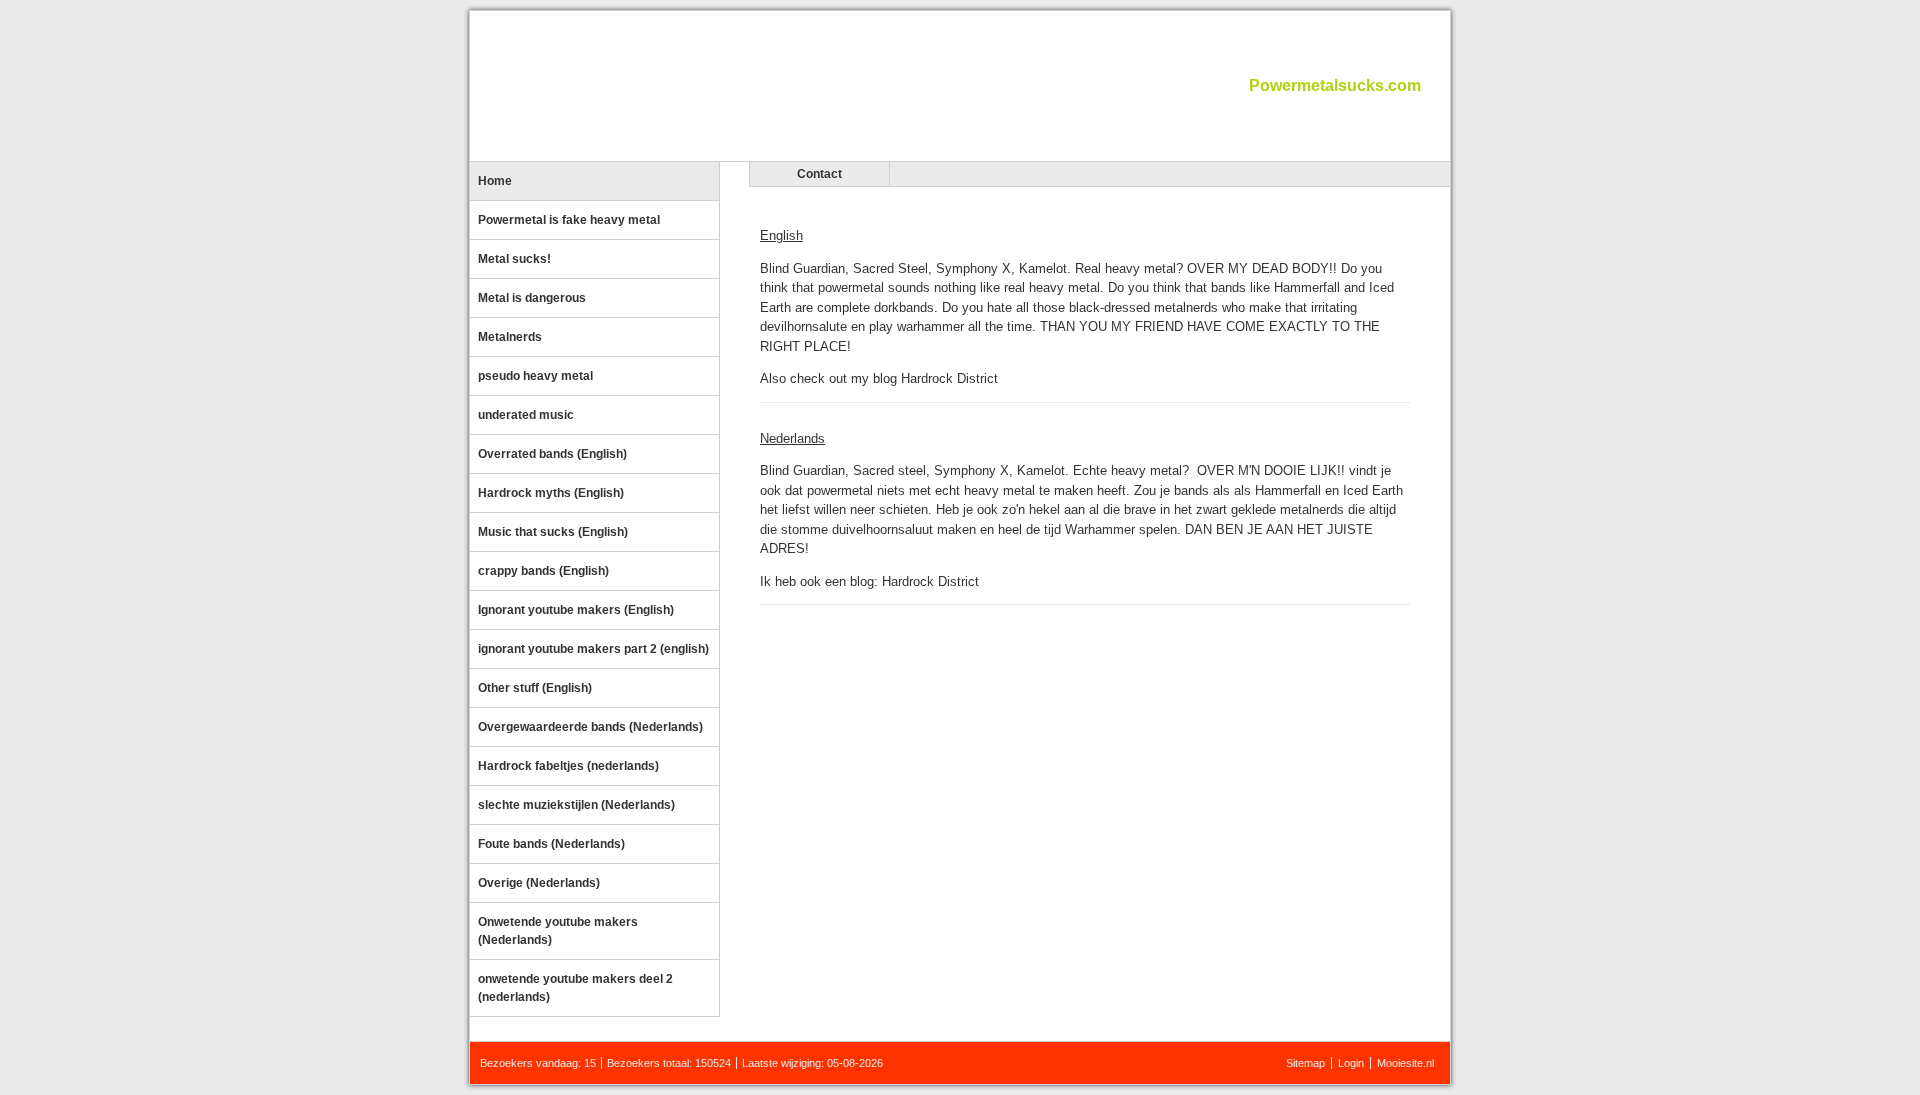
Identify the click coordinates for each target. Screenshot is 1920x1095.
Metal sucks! (514, 259)
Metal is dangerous (532, 298)
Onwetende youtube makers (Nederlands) (558, 931)
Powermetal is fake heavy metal (569, 220)
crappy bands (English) (543, 571)
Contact (819, 174)
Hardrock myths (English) (551, 493)
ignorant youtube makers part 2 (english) (593, 649)
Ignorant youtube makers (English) (576, 610)
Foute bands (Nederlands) (551, 844)
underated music (526, 415)
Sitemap (1305, 1063)
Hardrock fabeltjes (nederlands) (568, 766)
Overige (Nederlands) (539, 883)
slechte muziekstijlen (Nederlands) (576, 805)
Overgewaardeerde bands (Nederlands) (590, 727)
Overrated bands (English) (552, 454)
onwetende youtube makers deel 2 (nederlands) (575, 988)
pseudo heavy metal (535, 376)
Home (495, 181)
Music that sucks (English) (553, 532)
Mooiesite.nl (1405, 1063)
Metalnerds (510, 337)
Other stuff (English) (535, 688)
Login (1351, 1063)
